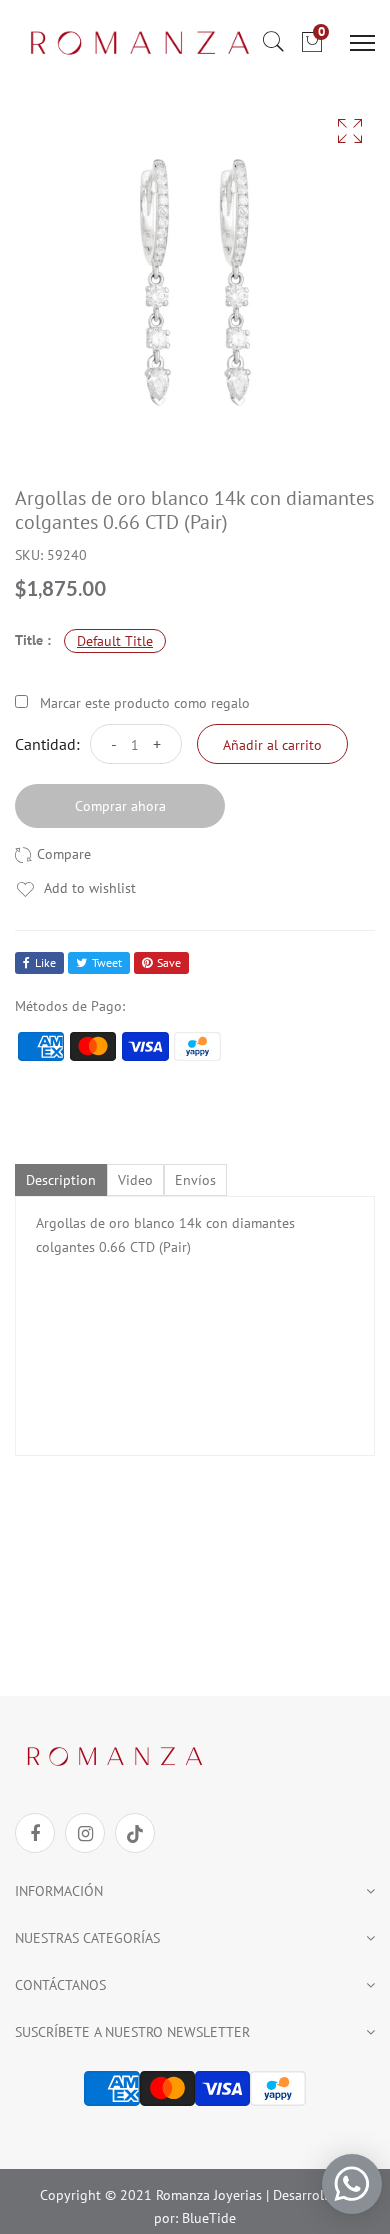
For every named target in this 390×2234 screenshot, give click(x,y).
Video (135, 1180)
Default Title (115, 641)
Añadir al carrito (272, 745)
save (169, 962)
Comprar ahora (120, 806)
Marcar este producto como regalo (145, 703)
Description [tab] (61, 1180)
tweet (107, 962)
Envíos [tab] (195, 1180)
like (45, 962)
